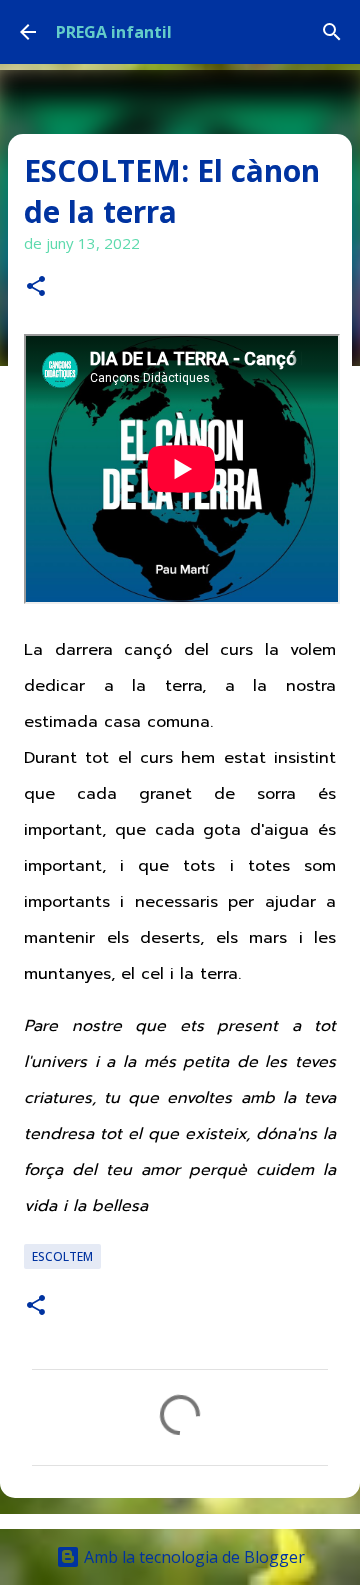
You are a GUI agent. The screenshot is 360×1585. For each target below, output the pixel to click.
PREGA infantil (114, 32)
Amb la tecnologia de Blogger (192, 1557)
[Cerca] (332, 32)
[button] (36, 287)
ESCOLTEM (62, 1256)
